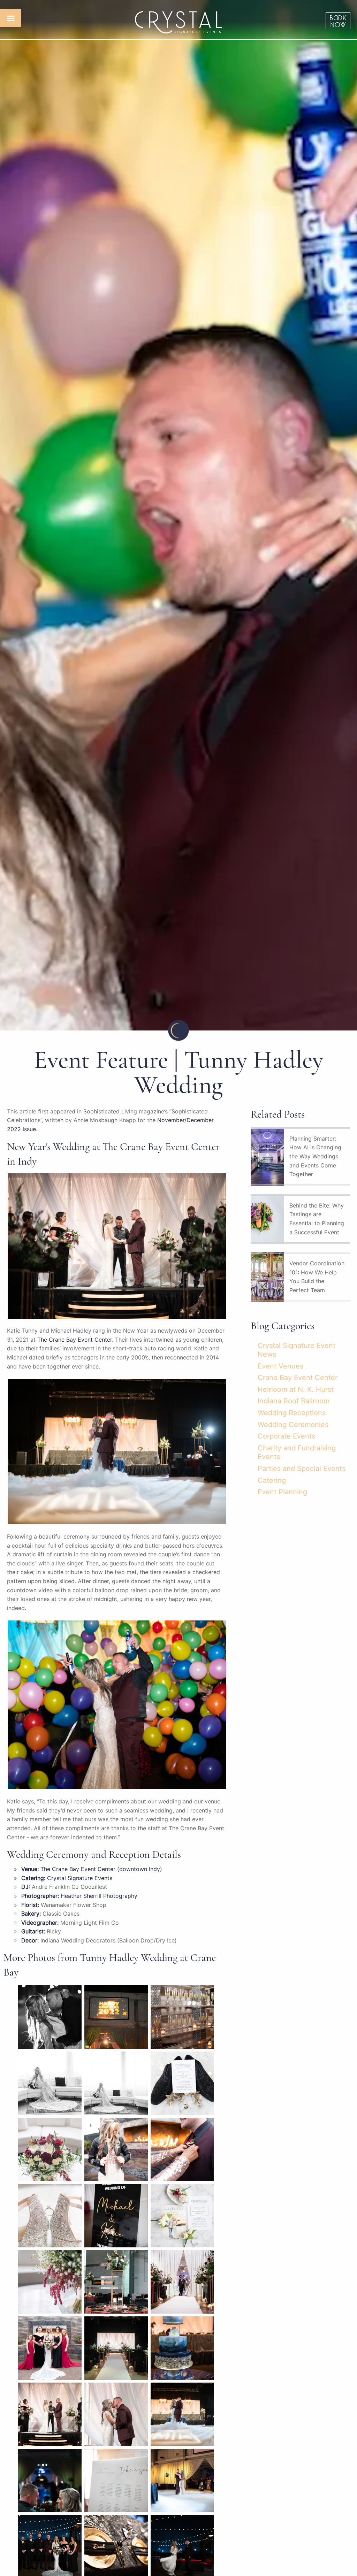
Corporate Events (286, 1436)
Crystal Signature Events (80, 1878)
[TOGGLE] (10, 18)
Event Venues (280, 1366)
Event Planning (282, 1492)
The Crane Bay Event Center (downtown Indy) (101, 1869)
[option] (178, 515)
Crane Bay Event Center (298, 1378)
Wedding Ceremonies (293, 1425)
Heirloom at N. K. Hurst (296, 1389)
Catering (272, 1480)
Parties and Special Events (302, 1469)
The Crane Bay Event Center (75, 1340)
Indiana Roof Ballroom (294, 1401)
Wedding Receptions (292, 1413)
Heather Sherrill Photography (99, 1896)
